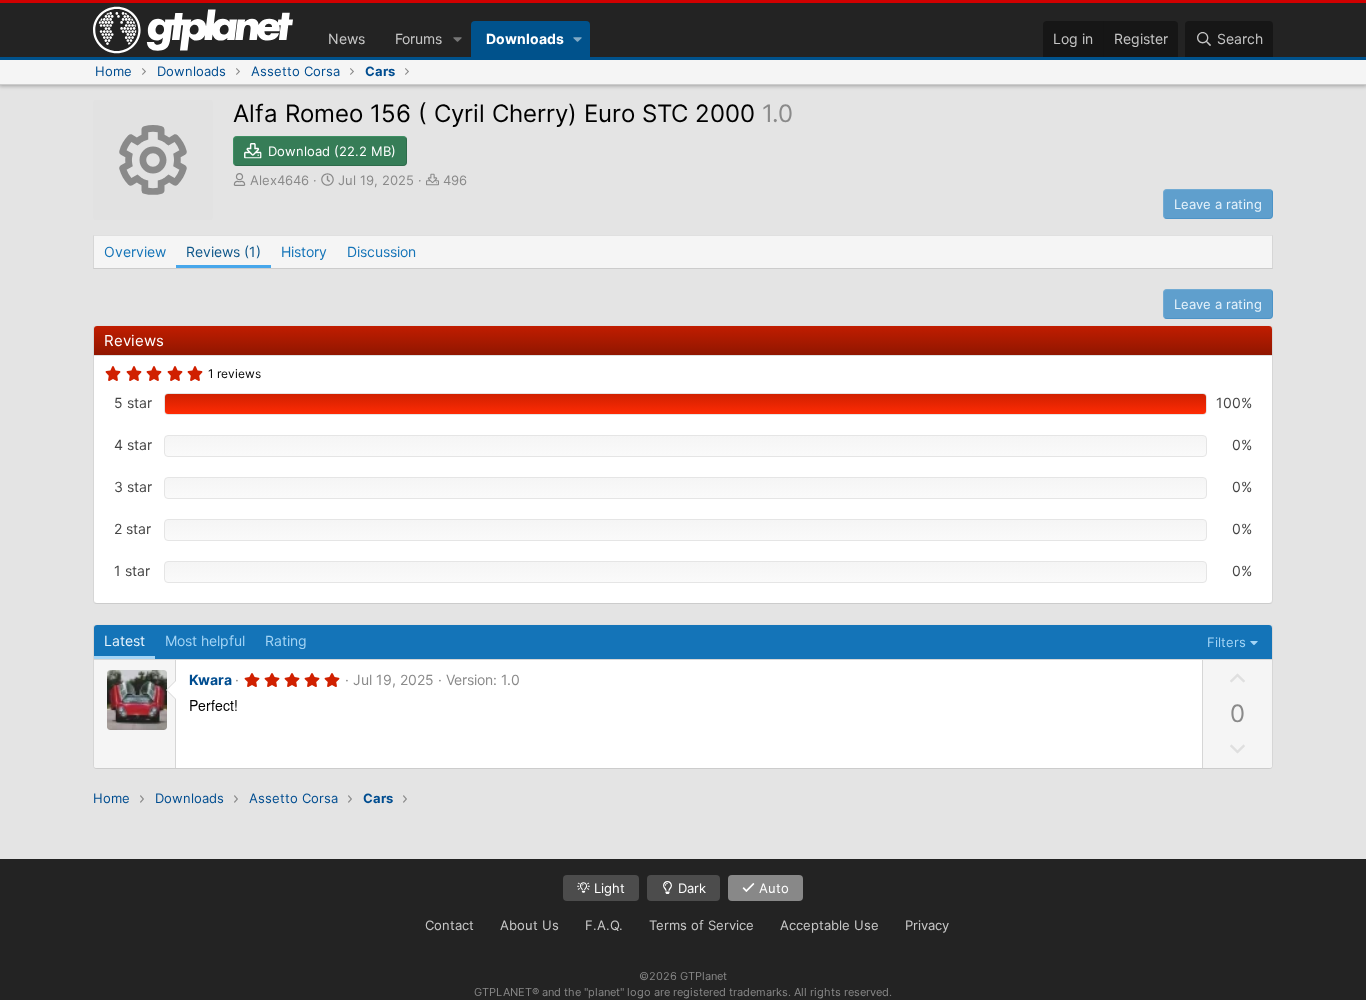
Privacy (927, 925)
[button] (457, 39)
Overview (135, 251)
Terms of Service (701, 925)
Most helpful (205, 640)
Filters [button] (1226, 642)
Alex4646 (279, 180)
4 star (133, 444)
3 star (133, 486)
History (304, 251)
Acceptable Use (829, 925)
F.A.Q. (604, 925)
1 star (132, 570)
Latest (124, 640)
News (346, 38)
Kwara (210, 679)
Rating (286, 640)
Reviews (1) (223, 251)
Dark (690, 888)
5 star (133, 402)
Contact (449, 925)
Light (607, 888)
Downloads (525, 38)
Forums (418, 38)
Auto (772, 888)
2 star (132, 528)
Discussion (381, 251)
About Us (529, 925)
